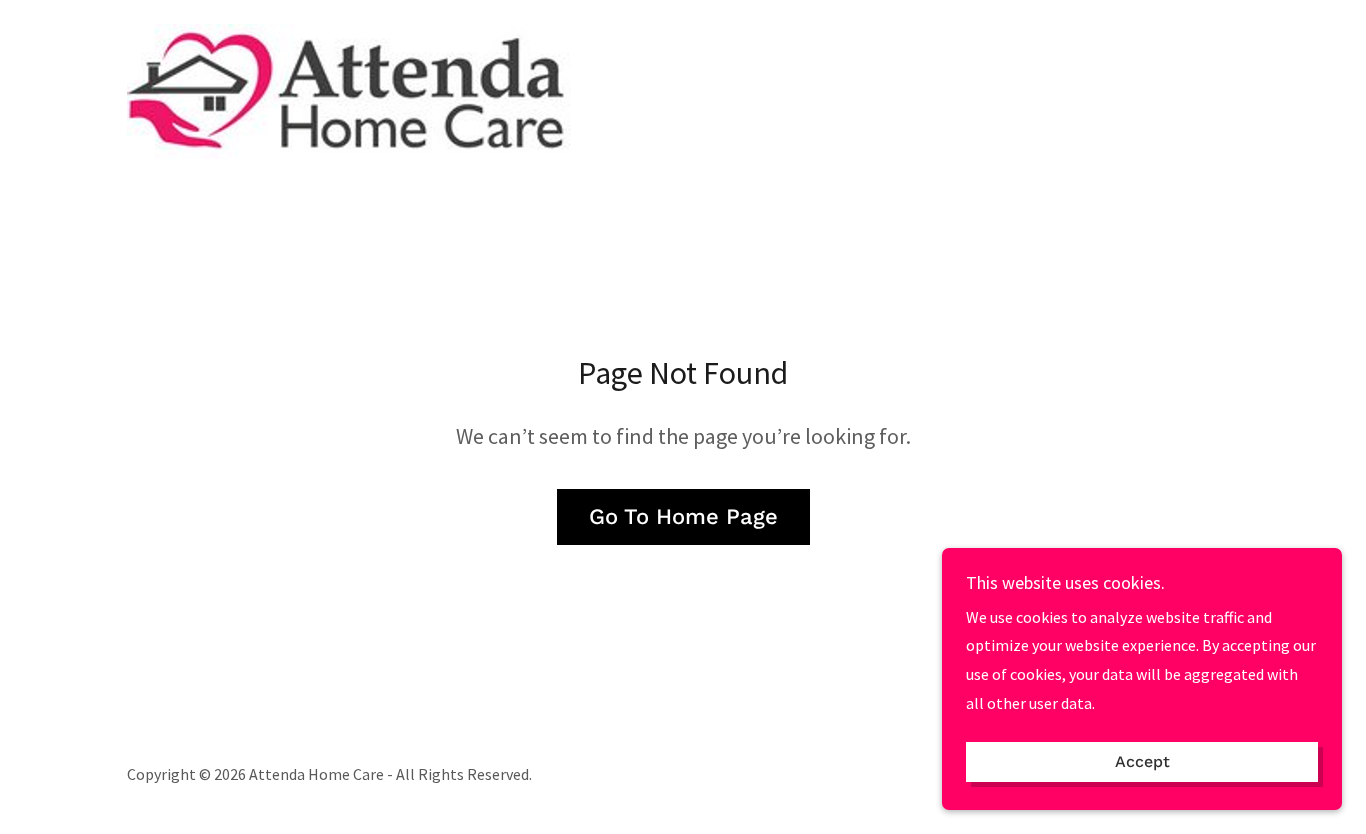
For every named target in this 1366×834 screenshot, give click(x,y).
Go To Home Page (683, 516)
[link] (358, 89)
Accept (1142, 762)
